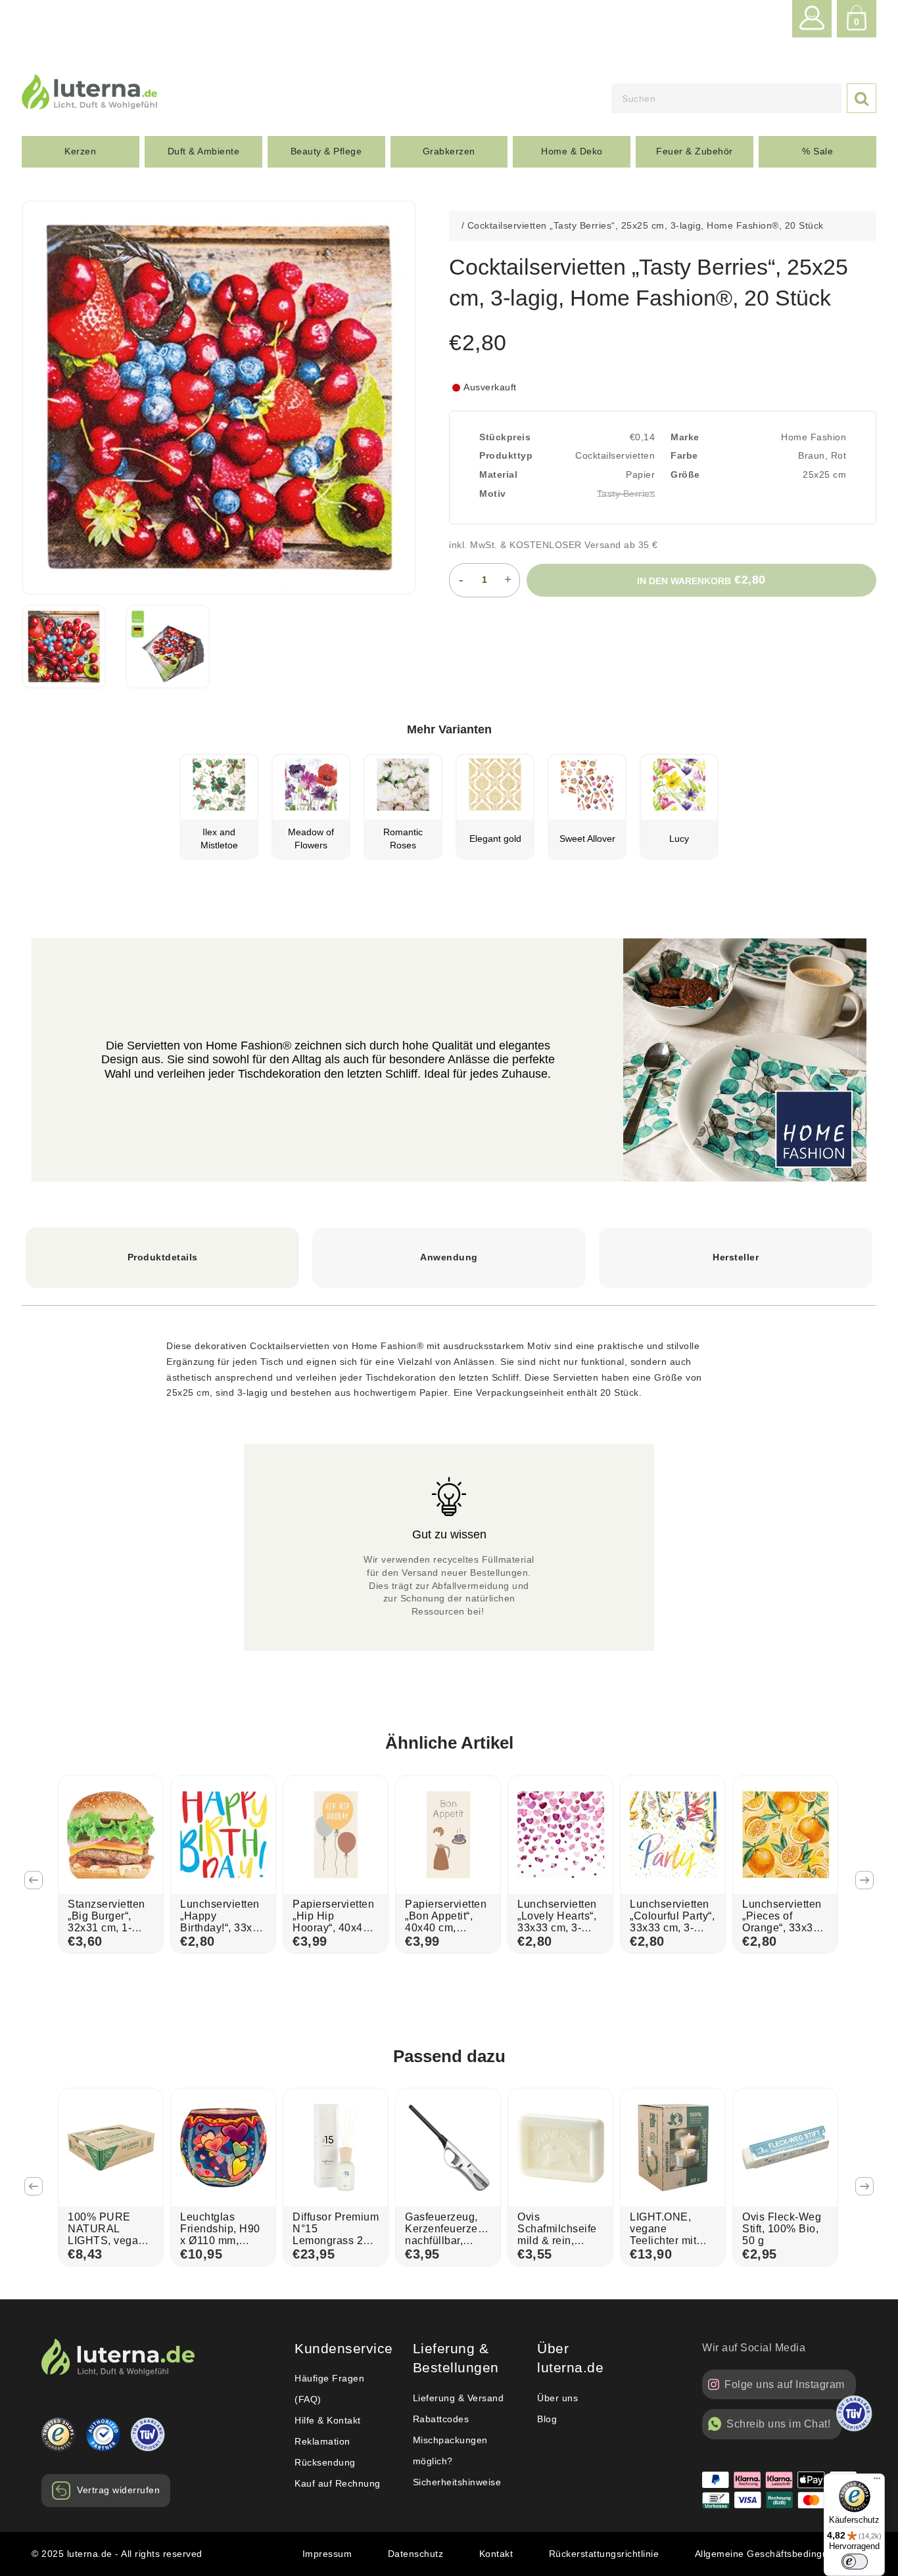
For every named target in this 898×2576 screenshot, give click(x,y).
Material (498, 474)
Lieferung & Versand (459, 2398)
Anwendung (449, 1257)
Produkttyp (506, 455)
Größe (685, 474)
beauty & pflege (326, 151)
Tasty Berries (626, 494)
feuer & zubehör (695, 151)
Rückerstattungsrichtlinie (604, 2554)
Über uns (557, 2398)
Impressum (327, 2554)
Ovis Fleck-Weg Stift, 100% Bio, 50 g (782, 2229)
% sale (817, 151)
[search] (726, 98)
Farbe (684, 455)
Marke (685, 437)
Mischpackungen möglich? (450, 2450)
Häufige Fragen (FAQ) (329, 2389)
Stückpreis (505, 437)
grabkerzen (449, 151)
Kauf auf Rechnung (338, 2483)
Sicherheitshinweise (457, 2482)
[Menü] (877, 2481)
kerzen (80, 151)
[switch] (855, 2562)
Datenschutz (416, 2554)
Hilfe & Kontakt (328, 2420)
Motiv (493, 494)
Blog (547, 2419)
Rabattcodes (441, 2419)
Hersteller (736, 1257)
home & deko (572, 151)
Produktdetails (163, 1257)
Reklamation (322, 2441)
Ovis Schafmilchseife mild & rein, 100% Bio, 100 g (558, 2235)
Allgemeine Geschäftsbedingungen (773, 2554)
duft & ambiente (204, 151)
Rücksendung (325, 2462)
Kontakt (496, 2554)
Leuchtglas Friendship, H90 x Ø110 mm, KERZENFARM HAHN (220, 2241)
